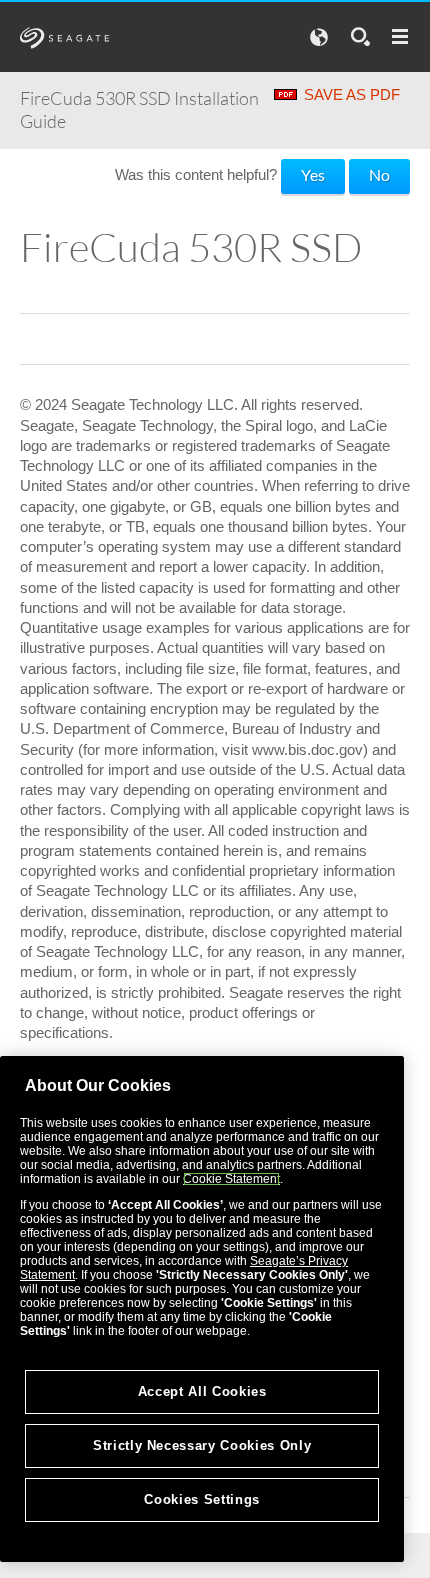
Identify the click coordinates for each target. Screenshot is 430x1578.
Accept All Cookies (202, 1391)
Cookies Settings (202, 1499)
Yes (313, 174)
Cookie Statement (231, 1179)
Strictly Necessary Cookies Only (202, 1445)
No (379, 174)
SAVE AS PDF (352, 94)
